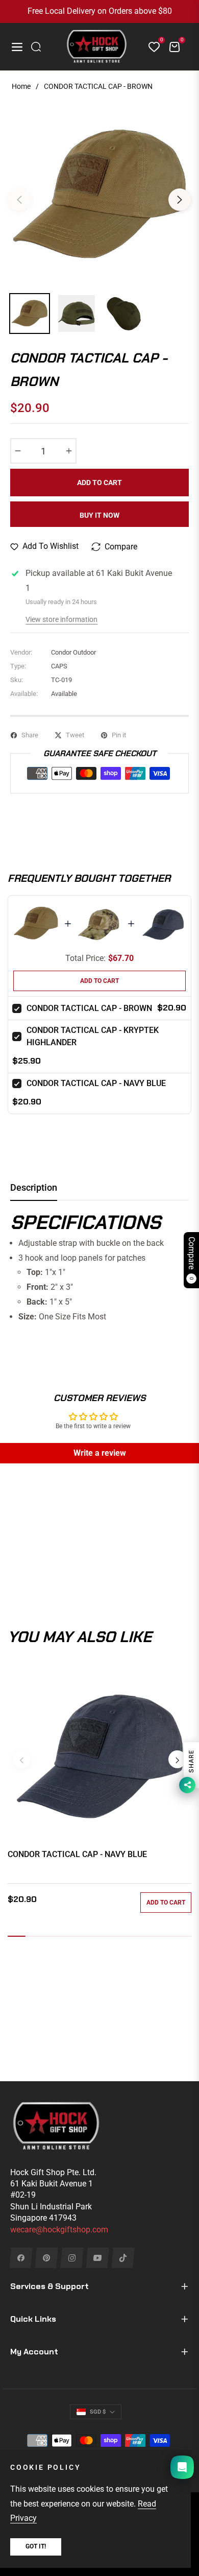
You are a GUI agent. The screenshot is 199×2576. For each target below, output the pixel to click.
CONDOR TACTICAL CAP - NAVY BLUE (96, 1083)
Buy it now (99, 515)
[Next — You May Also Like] (177, 1759)
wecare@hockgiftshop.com (59, 2230)
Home (21, 86)
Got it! (36, 2546)
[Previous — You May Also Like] (22, 1759)
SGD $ (98, 2412)
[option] (99, 196)
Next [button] (180, 200)
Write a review (100, 1453)
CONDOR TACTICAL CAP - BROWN (89, 1008)
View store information (61, 619)
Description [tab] (34, 1187)
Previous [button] (19, 200)
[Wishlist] (150, 47)
